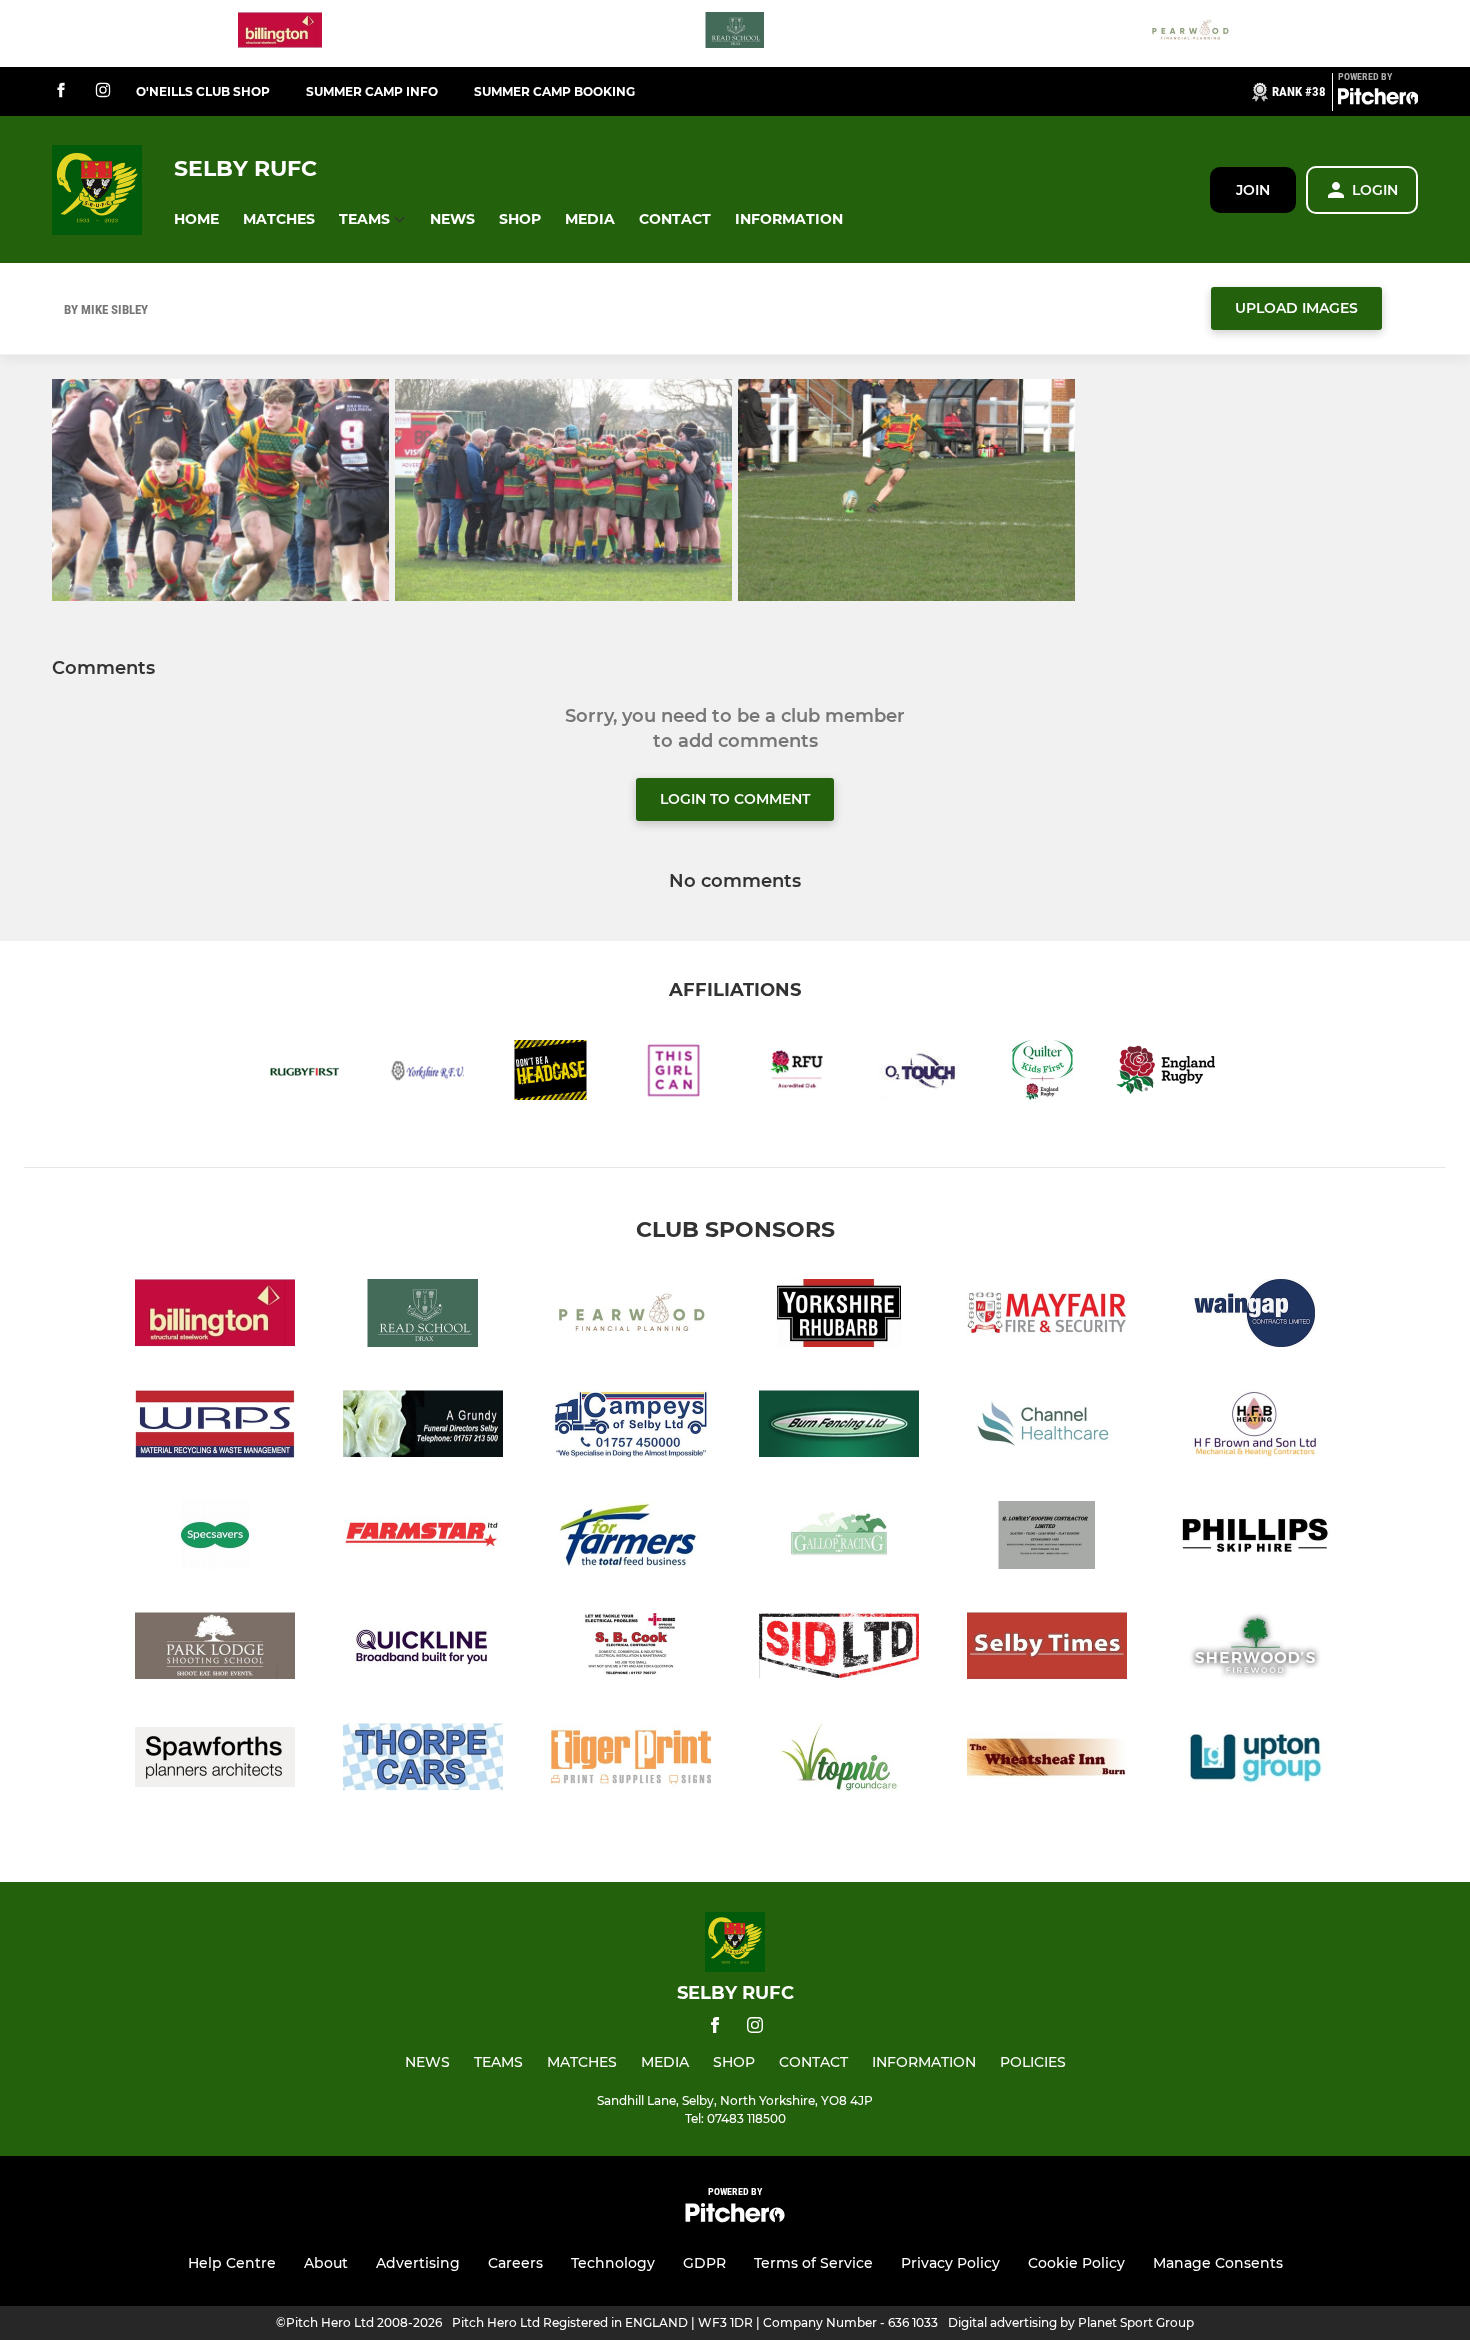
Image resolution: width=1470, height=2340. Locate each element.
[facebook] (61, 91)
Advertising (418, 2263)
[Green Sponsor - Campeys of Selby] (631, 1427)
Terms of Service (813, 2263)
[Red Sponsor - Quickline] (423, 1649)
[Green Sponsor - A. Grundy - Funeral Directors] (423, 1427)
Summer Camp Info (372, 91)
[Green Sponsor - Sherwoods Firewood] (1255, 1649)
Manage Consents (1218, 2263)
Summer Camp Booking (554, 91)
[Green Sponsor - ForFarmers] (631, 1538)
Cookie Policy (1076, 2263)
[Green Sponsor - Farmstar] (423, 1538)
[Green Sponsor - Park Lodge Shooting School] (215, 1649)
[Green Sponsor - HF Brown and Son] (1255, 1427)
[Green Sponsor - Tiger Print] (631, 1760)
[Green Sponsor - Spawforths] (215, 1760)
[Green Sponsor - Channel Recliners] (1047, 1427)
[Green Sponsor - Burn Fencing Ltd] (839, 1427)
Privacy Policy (950, 2263)
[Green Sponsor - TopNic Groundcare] (839, 1760)
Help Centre (232, 2263)
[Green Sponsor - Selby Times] (1047, 1649)
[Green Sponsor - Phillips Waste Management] (1255, 1538)
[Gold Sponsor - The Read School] (735, 33)
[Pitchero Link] (1378, 100)
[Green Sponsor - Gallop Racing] (839, 1538)
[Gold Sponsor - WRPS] (215, 1427)
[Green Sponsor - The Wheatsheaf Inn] (1047, 1760)
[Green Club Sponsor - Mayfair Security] (1047, 1316)
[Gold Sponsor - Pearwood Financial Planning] (1190, 33)
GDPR (704, 2263)
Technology (613, 2263)
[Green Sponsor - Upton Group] (1255, 1760)
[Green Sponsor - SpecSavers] (215, 1538)
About (326, 2263)
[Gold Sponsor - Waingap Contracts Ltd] (1255, 1316)
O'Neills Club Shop (203, 91)
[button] (196, 219)
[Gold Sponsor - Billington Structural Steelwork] (280, 33)
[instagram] (103, 91)
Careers (515, 2263)
